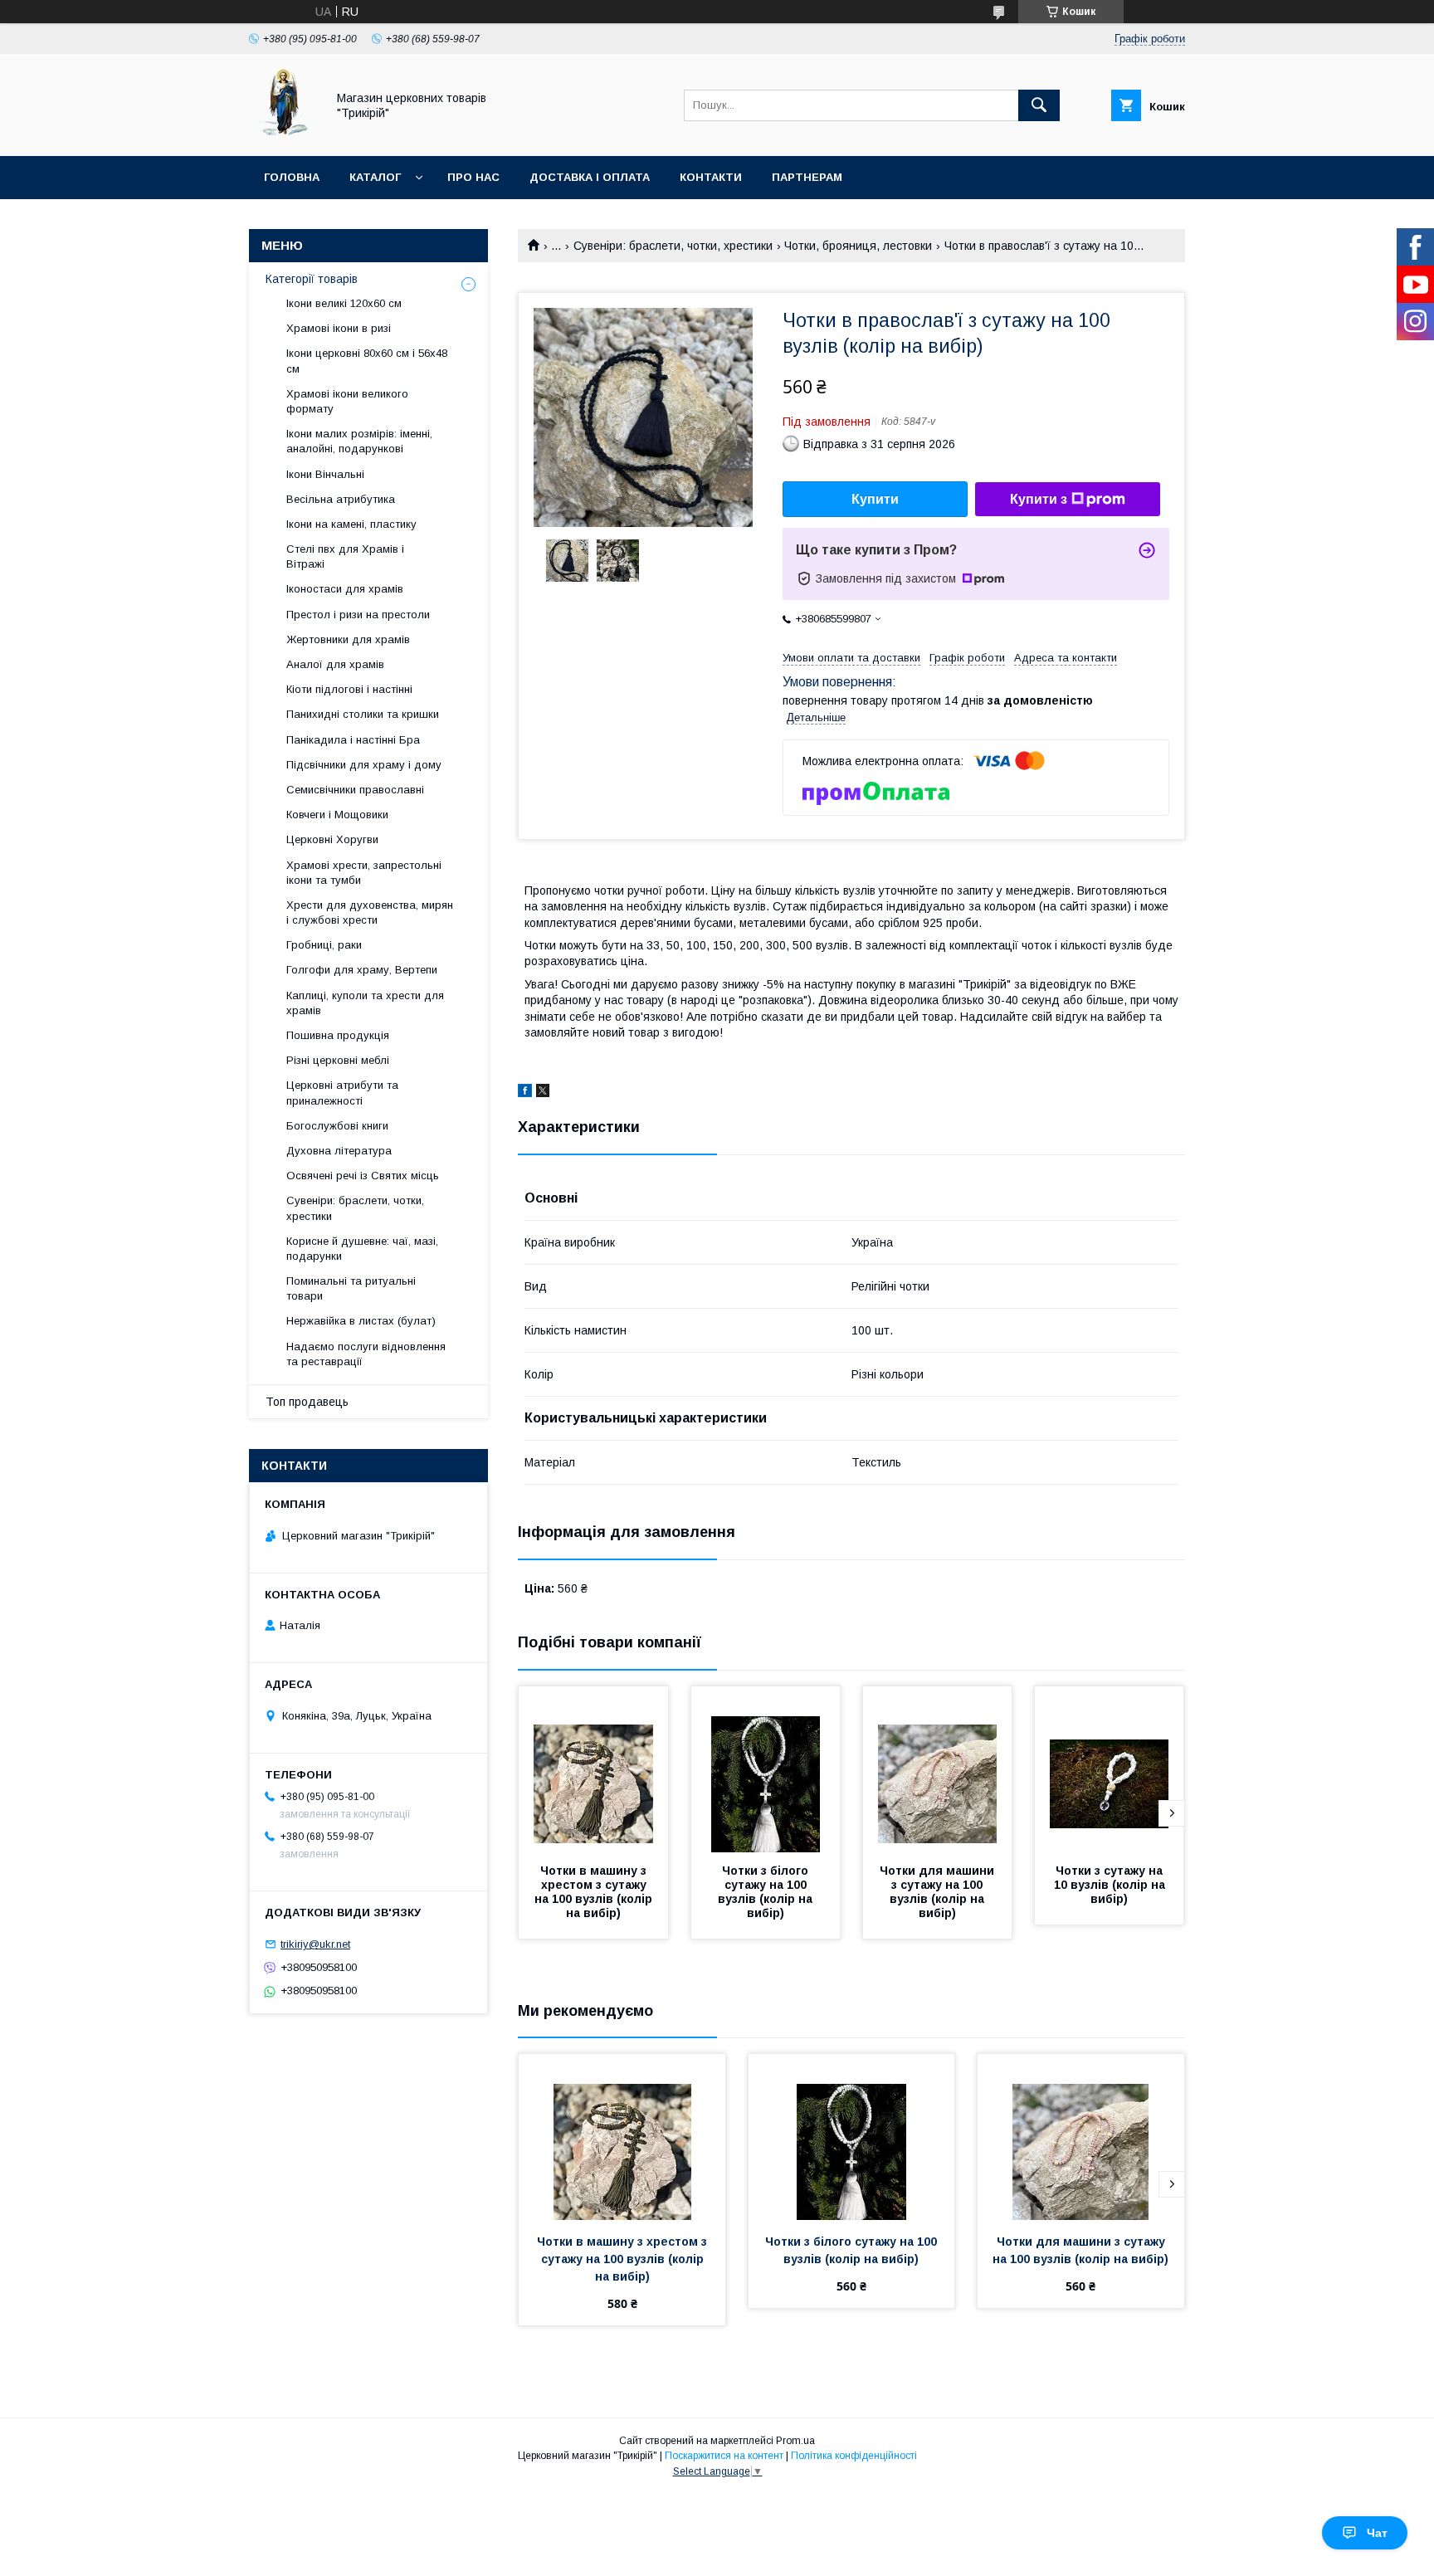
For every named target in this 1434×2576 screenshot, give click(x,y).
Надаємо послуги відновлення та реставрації (366, 1354)
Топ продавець (307, 1402)
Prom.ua (795, 2441)
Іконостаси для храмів (345, 589)
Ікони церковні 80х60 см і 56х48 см (367, 361)
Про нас (473, 177)
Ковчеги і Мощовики (337, 815)
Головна (292, 177)
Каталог (375, 177)
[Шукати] (1039, 105)
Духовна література (339, 1151)
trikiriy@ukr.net (315, 1944)
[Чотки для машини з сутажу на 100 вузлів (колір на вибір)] (938, 1769)
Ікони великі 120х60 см (344, 303)
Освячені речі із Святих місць (363, 1176)
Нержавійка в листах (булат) (361, 1321)
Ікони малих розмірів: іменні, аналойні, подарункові (359, 441)
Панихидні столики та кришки (363, 714)
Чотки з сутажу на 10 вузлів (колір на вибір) (1111, 1885)
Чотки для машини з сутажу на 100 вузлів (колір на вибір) (939, 1892)
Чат (1377, 2533)
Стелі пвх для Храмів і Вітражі (345, 556)
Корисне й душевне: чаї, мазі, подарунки (362, 1249)
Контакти (711, 177)
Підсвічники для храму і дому (364, 765)
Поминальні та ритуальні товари (351, 1288)
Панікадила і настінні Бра (353, 740)
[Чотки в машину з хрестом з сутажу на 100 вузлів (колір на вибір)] (593, 1769)
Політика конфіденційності (854, 2456)
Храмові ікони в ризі (339, 328)
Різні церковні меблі (338, 1060)
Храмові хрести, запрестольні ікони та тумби (364, 873)
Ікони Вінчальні (325, 474)
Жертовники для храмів (348, 639)
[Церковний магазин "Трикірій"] (283, 134)
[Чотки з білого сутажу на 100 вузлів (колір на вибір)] (766, 1769)
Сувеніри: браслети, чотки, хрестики (673, 246)
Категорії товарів (312, 279)
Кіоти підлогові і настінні (349, 689)
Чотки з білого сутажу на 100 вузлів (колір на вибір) (767, 1892)
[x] (543, 1093)
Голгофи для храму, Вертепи (362, 970)
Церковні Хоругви (332, 839)
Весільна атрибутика (341, 499)
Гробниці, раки (324, 945)
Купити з (1039, 499)
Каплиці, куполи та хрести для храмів (365, 1003)
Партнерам (807, 177)
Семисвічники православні (355, 790)
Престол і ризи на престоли (358, 615)
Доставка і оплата (590, 177)
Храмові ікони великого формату (347, 401)
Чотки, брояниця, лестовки (858, 246)
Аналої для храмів (335, 664)
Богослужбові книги (337, 1126)
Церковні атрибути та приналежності (342, 1093)
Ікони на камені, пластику (351, 524)
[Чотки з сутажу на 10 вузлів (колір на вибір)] (1110, 1769)
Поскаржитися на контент (724, 2456)
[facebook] (525, 1093)
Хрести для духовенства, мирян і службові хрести (370, 912)
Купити (875, 499)
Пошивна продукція (338, 1035)
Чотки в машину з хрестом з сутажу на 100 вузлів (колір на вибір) (595, 1892)
